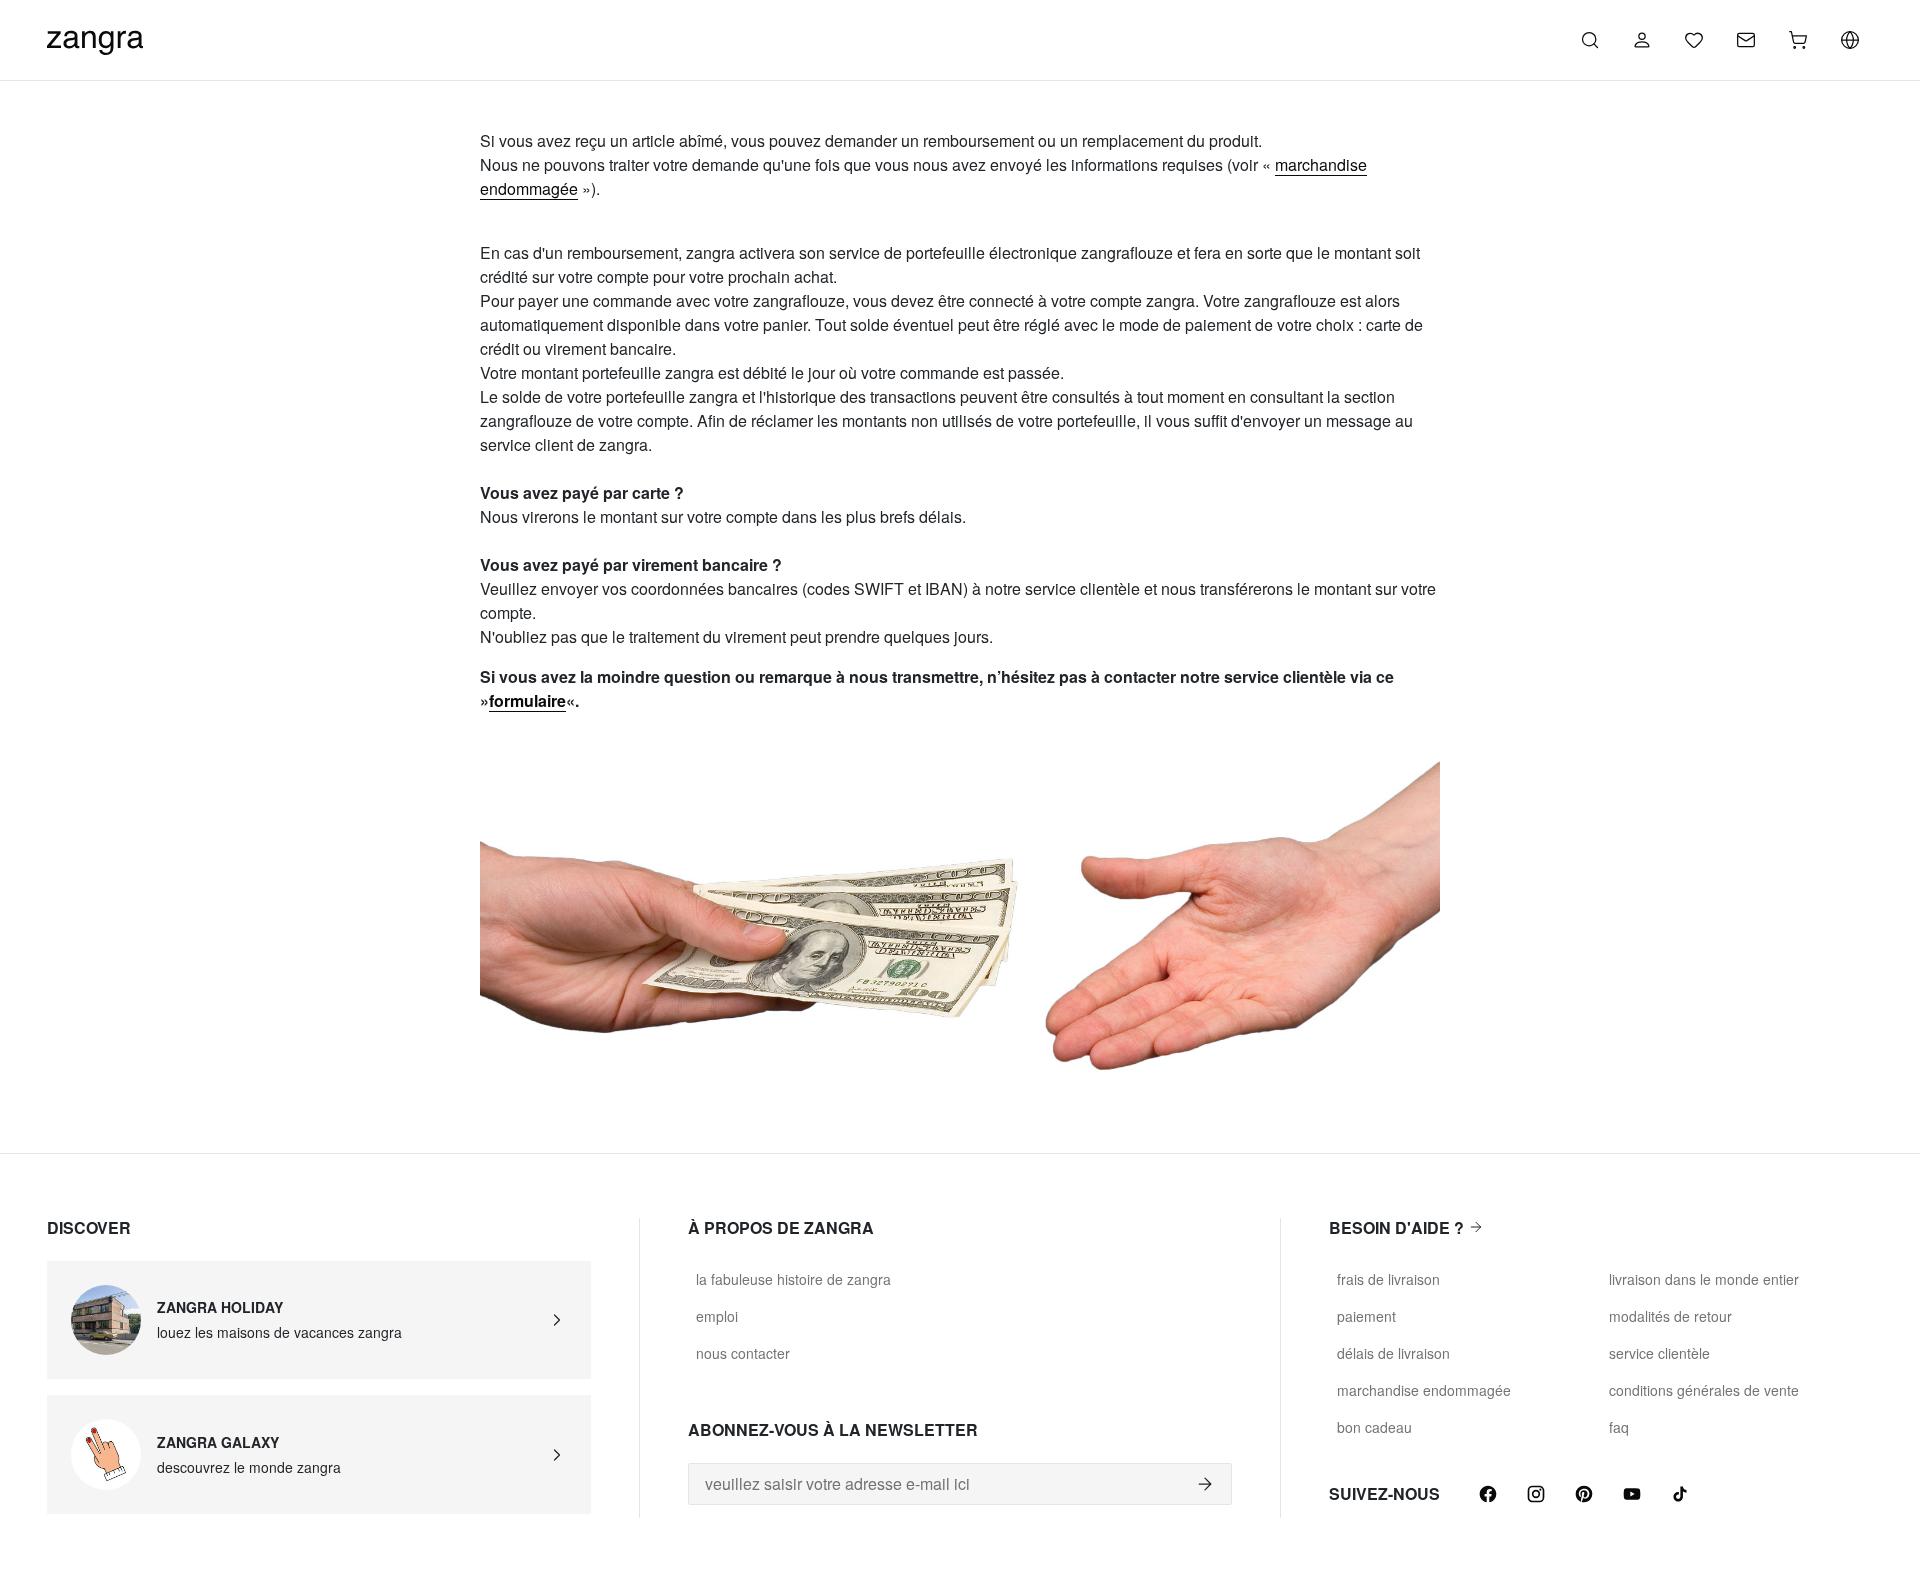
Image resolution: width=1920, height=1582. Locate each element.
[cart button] (1798, 40)
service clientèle (1659, 1353)
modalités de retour (1670, 1316)
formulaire (527, 700)
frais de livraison (1388, 1279)
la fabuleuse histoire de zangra (793, 1279)
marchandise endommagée (1424, 1390)
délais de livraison (1393, 1353)
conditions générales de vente (1704, 1390)
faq (1619, 1427)
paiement (1366, 1316)
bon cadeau (1374, 1427)
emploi (717, 1316)
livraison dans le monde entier (1704, 1279)
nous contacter (743, 1353)
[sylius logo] (95, 37)
